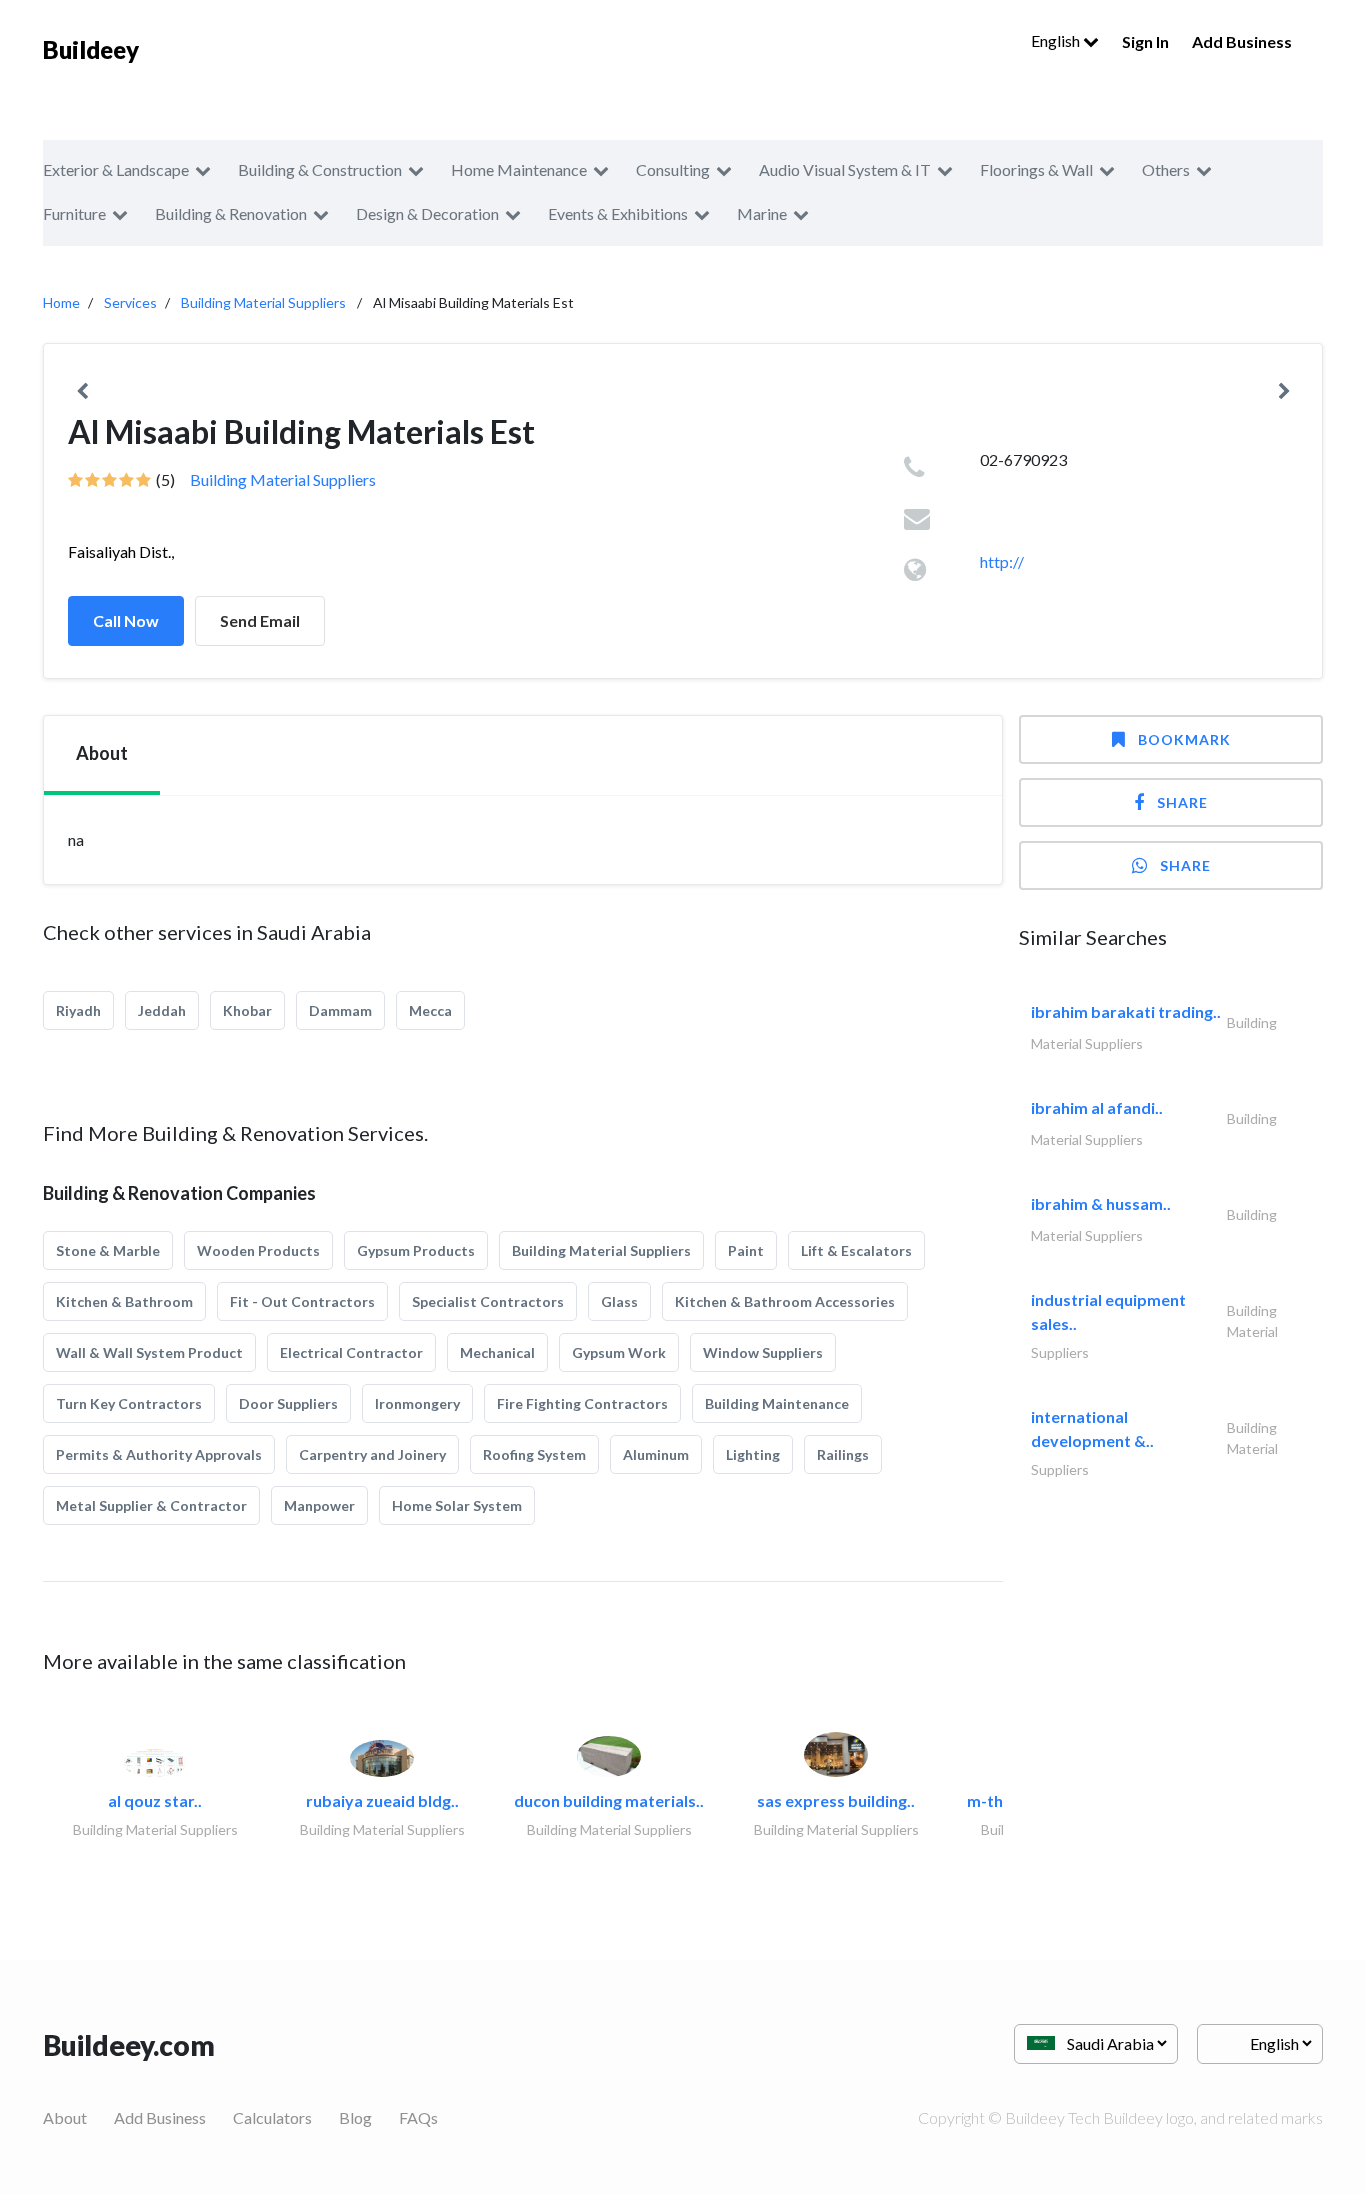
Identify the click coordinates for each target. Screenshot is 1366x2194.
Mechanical (497, 1352)
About (65, 2117)
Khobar (247, 1010)
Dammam (340, 1010)
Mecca (430, 1010)
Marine (762, 213)
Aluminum (656, 1454)
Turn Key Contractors (129, 1403)
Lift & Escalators (856, 1250)
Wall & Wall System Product (149, 1352)
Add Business (1242, 41)
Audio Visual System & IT (845, 169)
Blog (355, 2117)
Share (1182, 802)
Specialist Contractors (488, 1301)
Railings (843, 1454)
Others (1166, 169)
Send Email (260, 620)
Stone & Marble (108, 1250)
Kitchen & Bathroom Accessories (785, 1301)
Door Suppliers (288, 1403)
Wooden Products (258, 1250)
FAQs (418, 2117)
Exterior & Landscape (116, 169)
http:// (1002, 561)
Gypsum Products (416, 1250)
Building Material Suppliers (263, 302)
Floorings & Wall (1036, 169)
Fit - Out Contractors (302, 1301)
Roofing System (534, 1454)
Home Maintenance (519, 169)
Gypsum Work (619, 1352)
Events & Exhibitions (618, 213)
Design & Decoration (427, 213)
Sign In (1145, 41)
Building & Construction (320, 169)
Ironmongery (417, 1403)
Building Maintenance (777, 1403)
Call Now (126, 620)
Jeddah (162, 1010)
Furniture (74, 213)
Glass (619, 1301)
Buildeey (91, 49)
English (1057, 40)
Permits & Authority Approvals (159, 1454)
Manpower (319, 1505)
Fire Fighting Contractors (582, 1403)
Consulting (673, 169)
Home (61, 302)
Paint (746, 1250)
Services (130, 302)
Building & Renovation (231, 213)
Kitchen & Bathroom (124, 1301)
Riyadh (78, 1010)
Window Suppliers (763, 1352)
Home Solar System (457, 1505)
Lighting (753, 1454)
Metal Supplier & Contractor (151, 1505)
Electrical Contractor (351, 1352)
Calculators (272, 2117)
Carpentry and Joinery (372, 1454)
